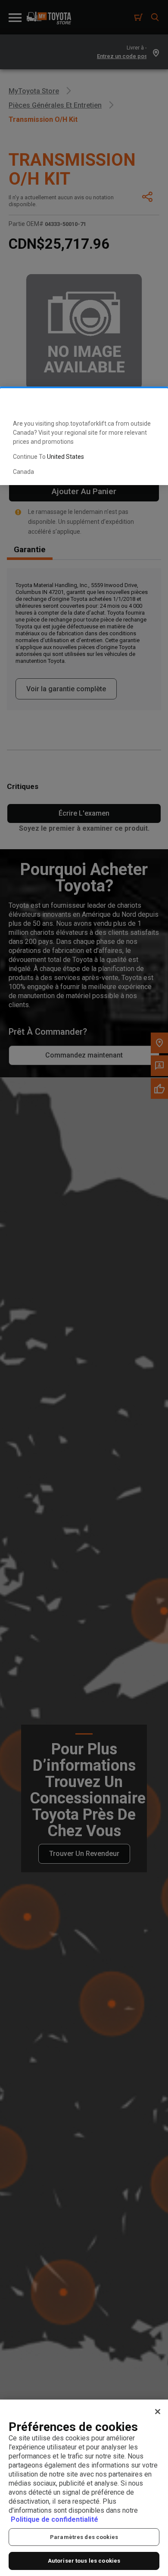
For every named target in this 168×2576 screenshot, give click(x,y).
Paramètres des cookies (84, 2537)
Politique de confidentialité (54, 2519)
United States (65, 457)
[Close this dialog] (148, 402)
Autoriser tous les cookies (84, 2561)
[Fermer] (158, 2412)
